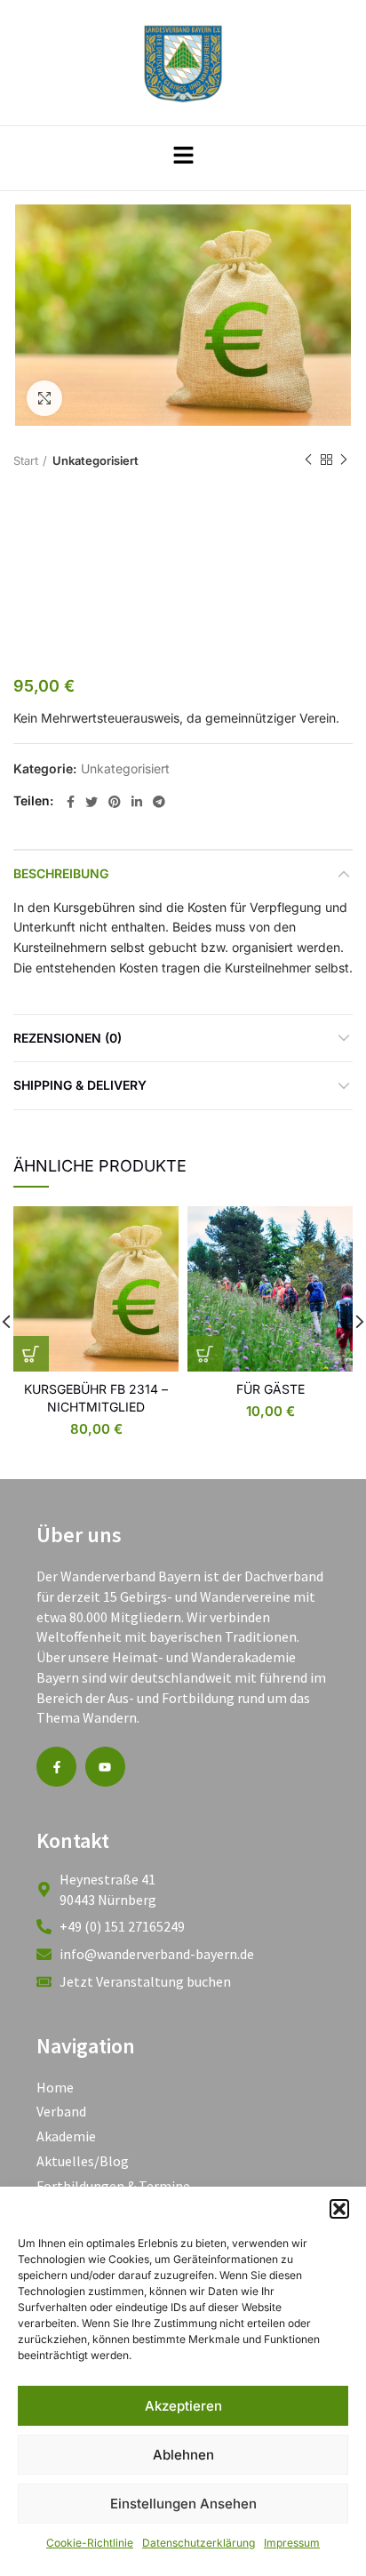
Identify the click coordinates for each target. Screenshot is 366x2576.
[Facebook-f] (56, 1767)
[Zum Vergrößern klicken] (44, 398)
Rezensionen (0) (68, 1038)
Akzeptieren (183, 2406)
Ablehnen (183, 2455)
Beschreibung (61, 873)
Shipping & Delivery (80, 1085)
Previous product (308, 460)
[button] (339, 2209)
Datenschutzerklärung (199, 2543)
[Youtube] (105, 1767)
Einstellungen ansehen (183, 2504)
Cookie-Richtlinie (90, 2543)
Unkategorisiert (95, 460)
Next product (344, 460)
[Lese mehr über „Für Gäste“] (205, 1354)
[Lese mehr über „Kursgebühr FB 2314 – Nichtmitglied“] (31, 1354)
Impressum (292, 2543)
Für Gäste (271, 1389)
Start (26, 460)
